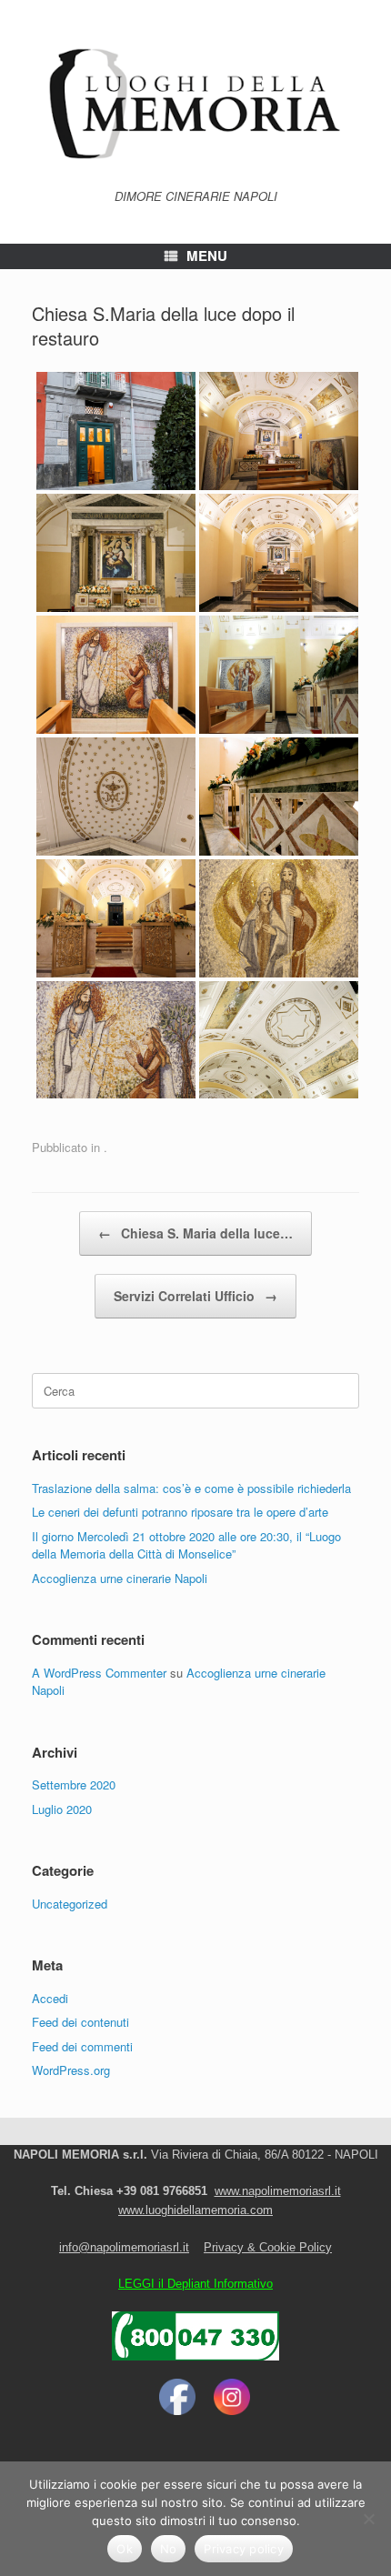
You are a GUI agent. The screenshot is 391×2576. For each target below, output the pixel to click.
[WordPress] (195, 101)
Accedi (50, 1998)
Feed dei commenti (82, 2046)
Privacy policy (244, 2549)
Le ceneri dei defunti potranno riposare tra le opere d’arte (180, 1512)
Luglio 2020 (62, 1809)
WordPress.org (71, 2070)
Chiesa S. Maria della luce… (195, 1233)
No (169, 2549)
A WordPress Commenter (99, 1673)
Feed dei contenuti (80, 2022)
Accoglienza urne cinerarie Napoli (120, 1578)
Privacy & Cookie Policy (268, 2247)
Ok (125, 2549)
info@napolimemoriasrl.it (124, 2247)
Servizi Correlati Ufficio (195, 1296)
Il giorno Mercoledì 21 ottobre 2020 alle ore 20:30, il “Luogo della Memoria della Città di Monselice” (186, 1545)
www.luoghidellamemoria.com (195, 2210)
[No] (368, 2519)
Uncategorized (70, 1904)
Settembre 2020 (74, 1784)
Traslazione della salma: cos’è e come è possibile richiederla (191, 1488)
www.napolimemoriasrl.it (278, 2191)
